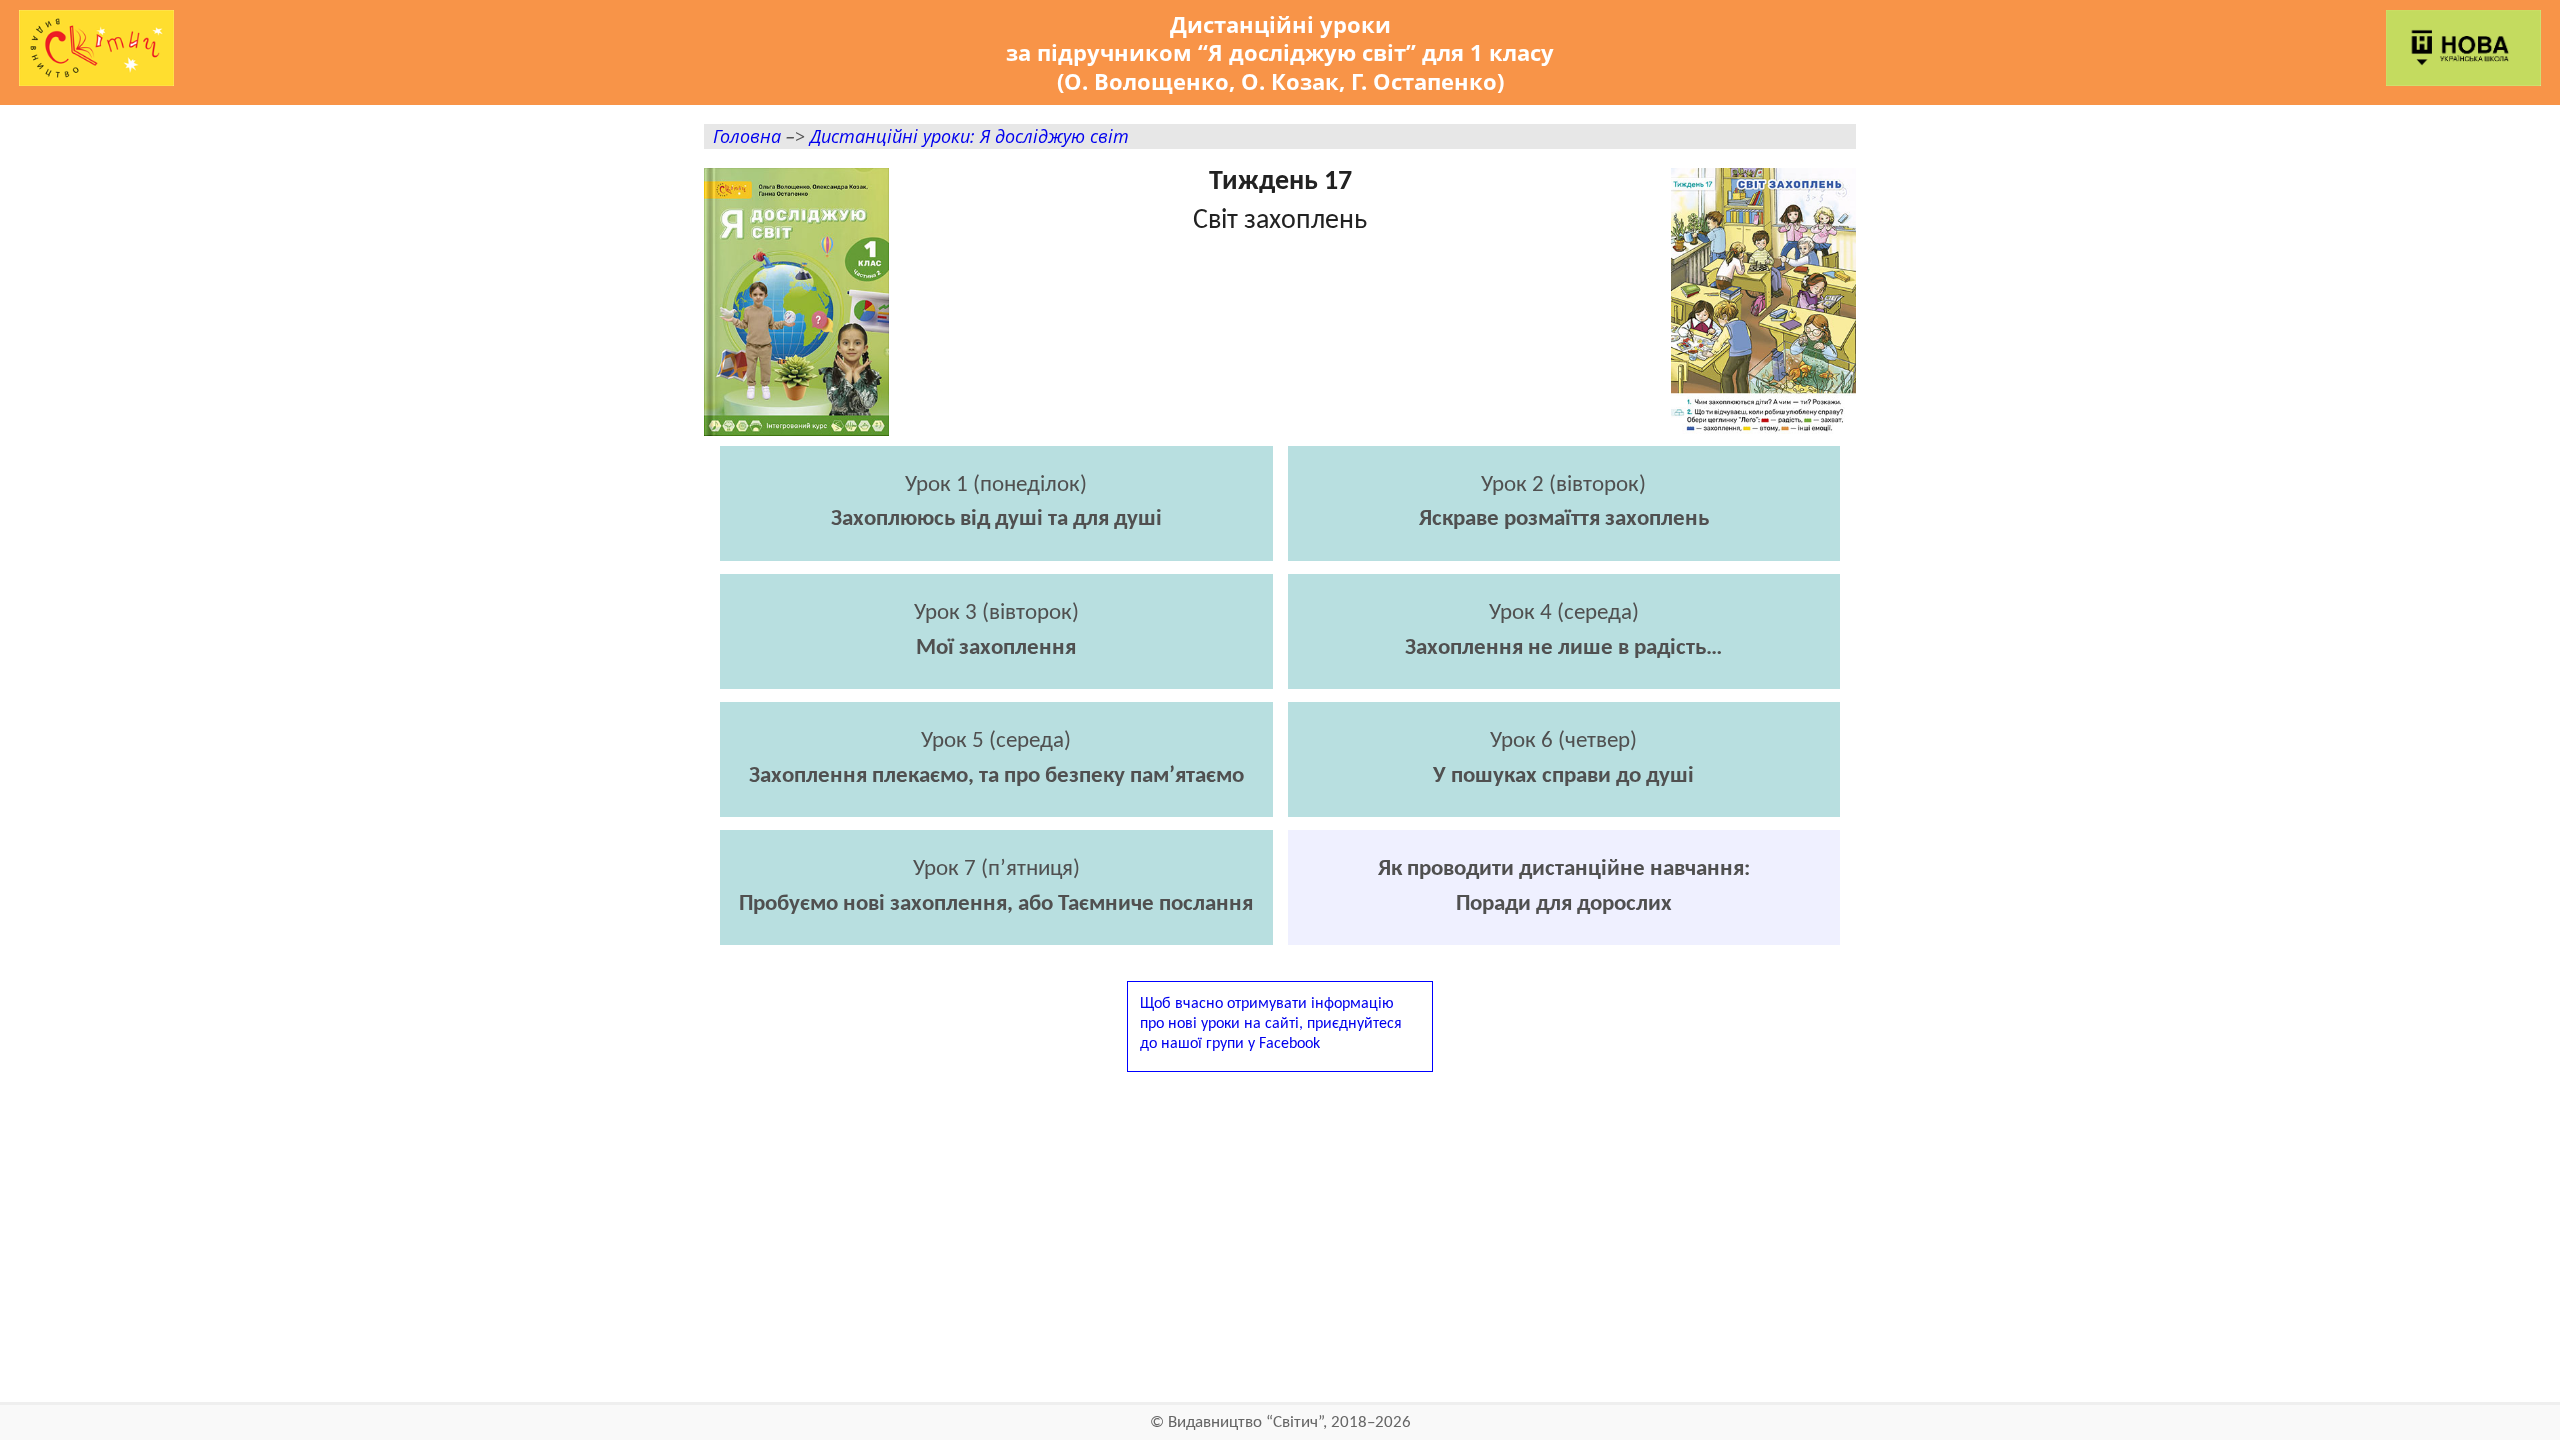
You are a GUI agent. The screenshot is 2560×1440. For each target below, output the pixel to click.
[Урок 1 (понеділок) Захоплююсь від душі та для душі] (996, 555)
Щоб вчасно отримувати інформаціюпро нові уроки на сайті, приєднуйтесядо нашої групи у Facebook (1271, 1024)
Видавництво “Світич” (1245, 1422)
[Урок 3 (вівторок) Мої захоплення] (996, 683)
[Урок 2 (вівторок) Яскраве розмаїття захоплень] (1564, 555)
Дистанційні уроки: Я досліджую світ (969, 135)
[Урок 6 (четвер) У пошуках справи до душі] (1564, 811)
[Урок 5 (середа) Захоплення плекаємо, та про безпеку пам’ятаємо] (996, 811)
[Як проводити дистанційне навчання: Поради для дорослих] (1564, 939)
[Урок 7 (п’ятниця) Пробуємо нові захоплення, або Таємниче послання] (996, 939)
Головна (747, 135)
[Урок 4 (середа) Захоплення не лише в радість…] (1564, 683)
